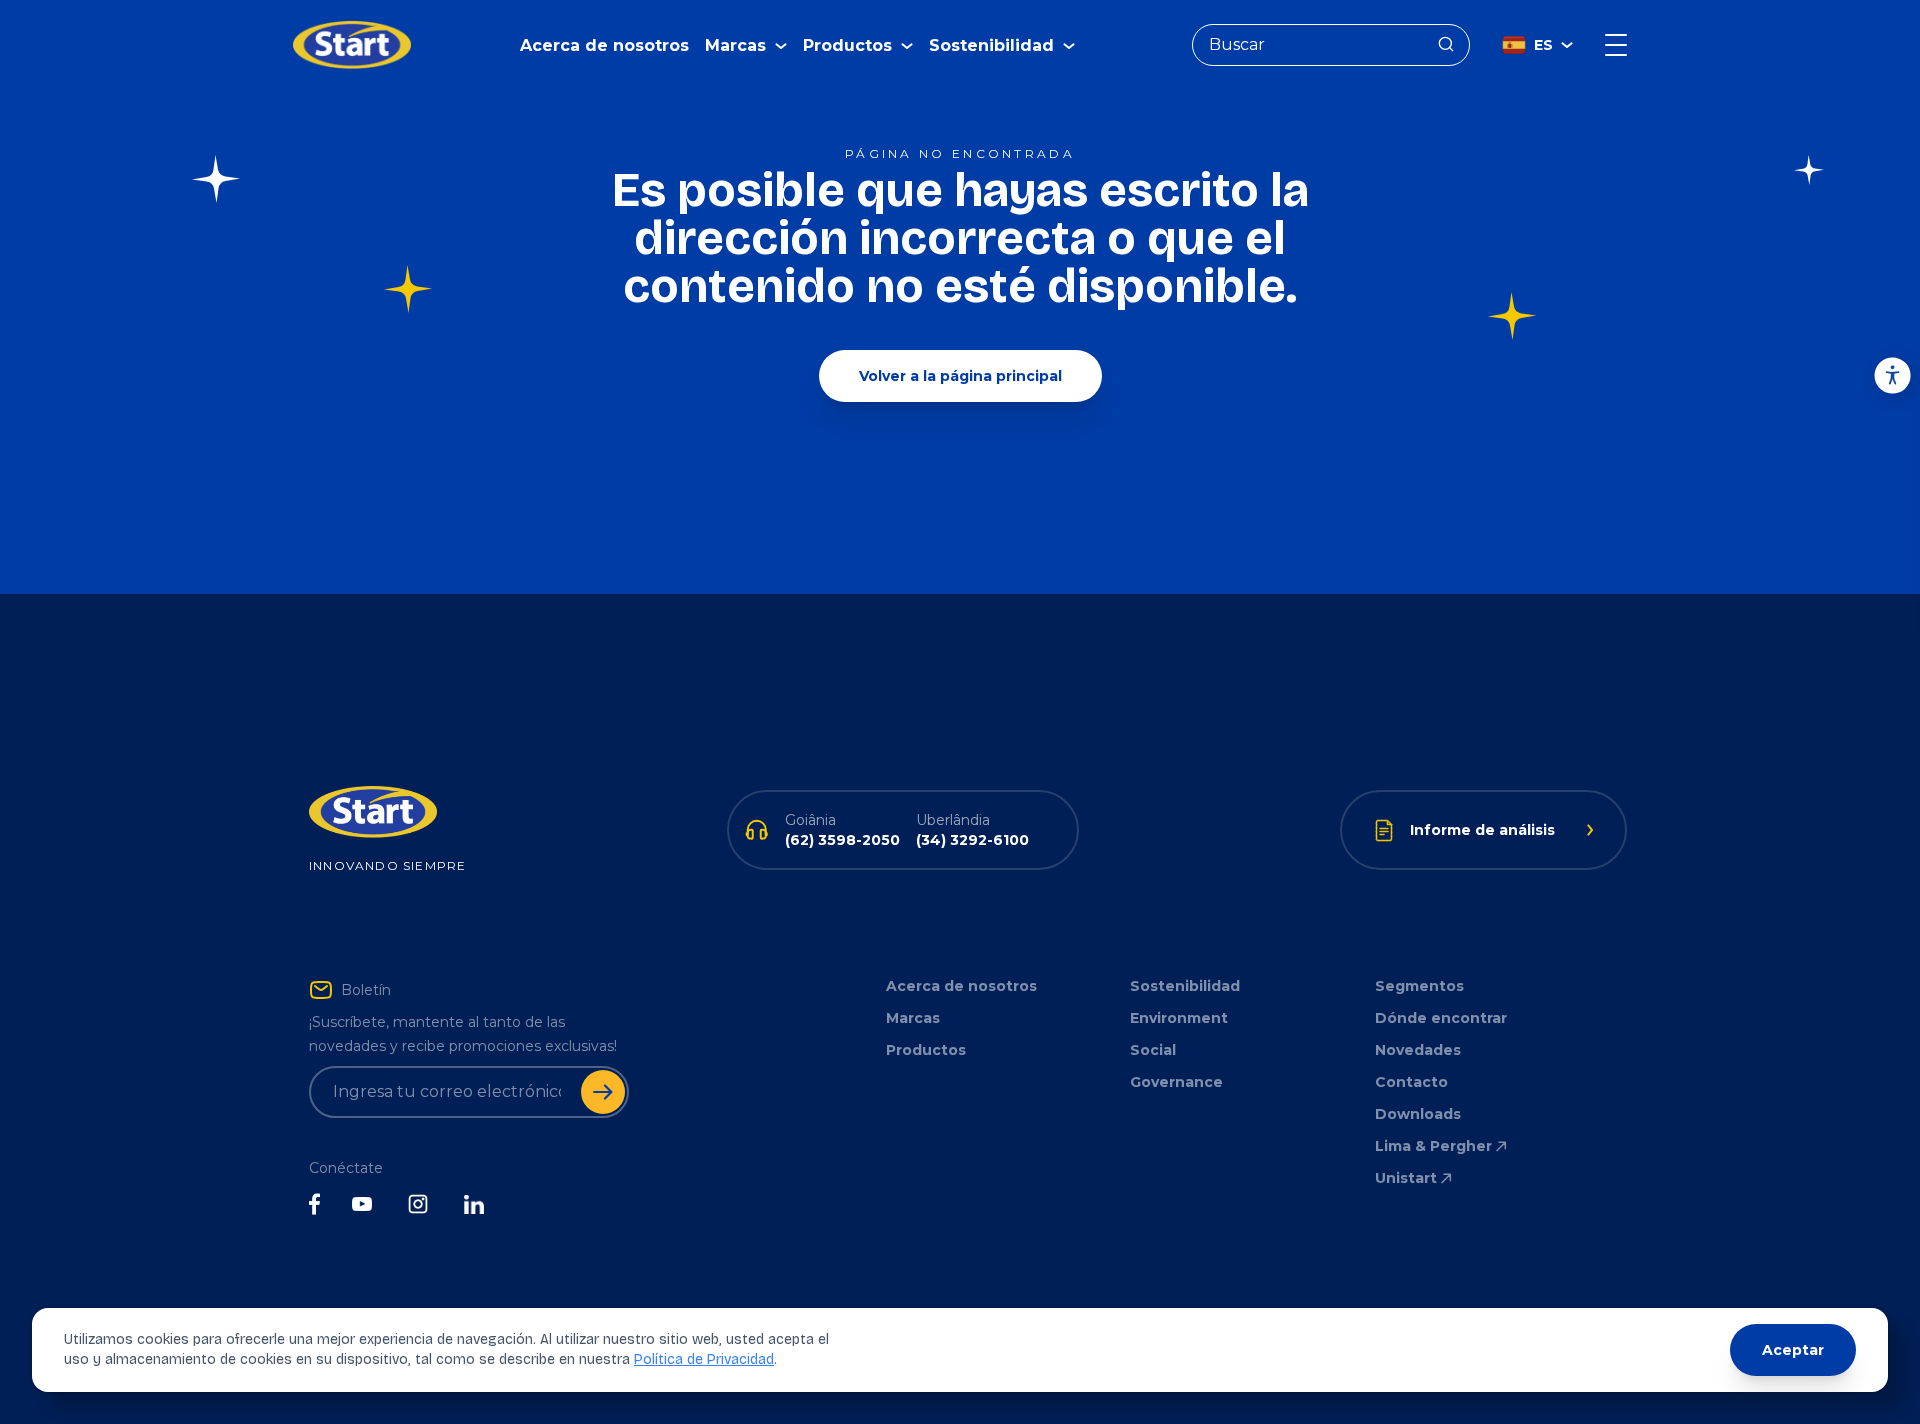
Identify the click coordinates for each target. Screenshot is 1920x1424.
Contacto (1411, 1082)
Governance (1176, 1082)
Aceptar (1793, 1350)
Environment (1179, 1018)
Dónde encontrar (1441, 1018)
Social (1153, 1050)
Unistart (1406, 1178)
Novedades (1418, 1050)
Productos (926, 1050)
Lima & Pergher (1433, 1146)
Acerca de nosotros (604, 45)
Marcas (913, 1018)
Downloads (1418, 1114)
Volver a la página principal (960, 376)
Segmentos (1419, 986)
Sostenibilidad (1185, 986)
